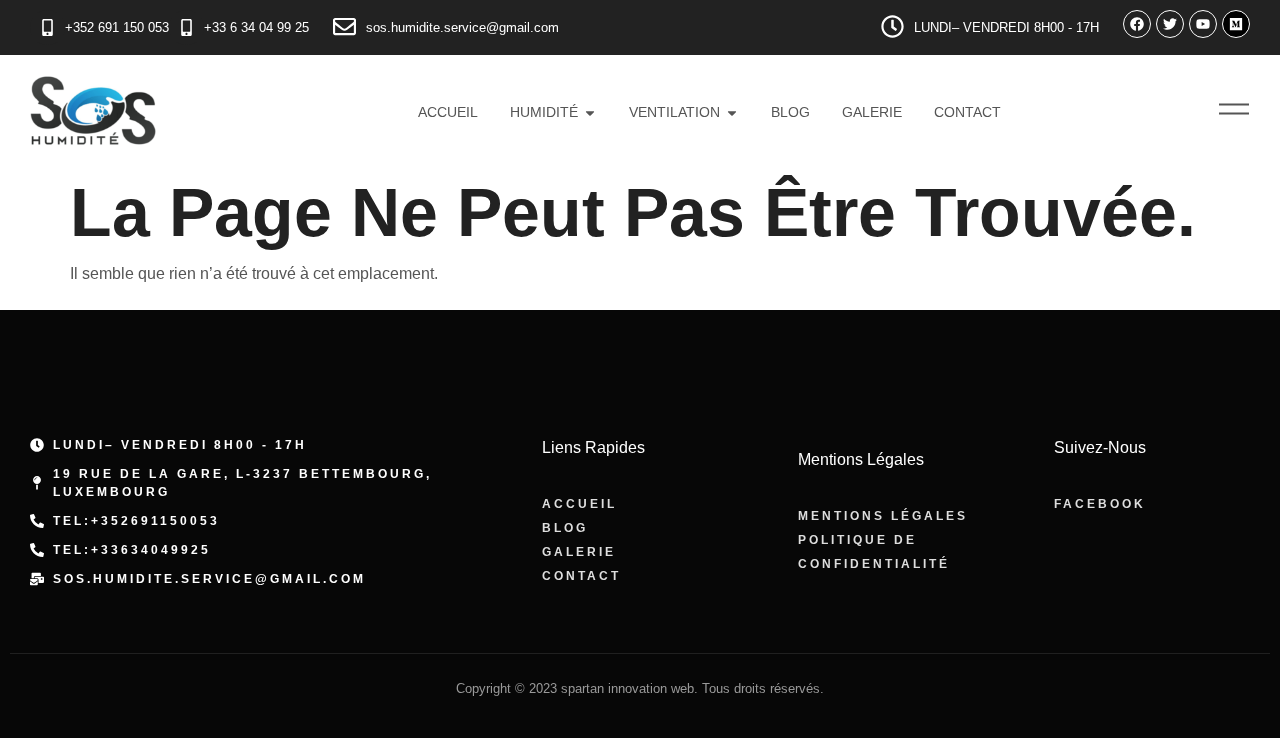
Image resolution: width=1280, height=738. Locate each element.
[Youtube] (1203, 24)
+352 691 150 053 (117, 27)
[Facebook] (1137, 24)
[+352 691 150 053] (47, 27)
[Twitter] (1170, 24)
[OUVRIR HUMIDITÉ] (590, 113)
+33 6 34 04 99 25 (256, 27)
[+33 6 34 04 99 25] (186, 27)
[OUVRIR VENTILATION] (732, 113)
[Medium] (1236, 24)
